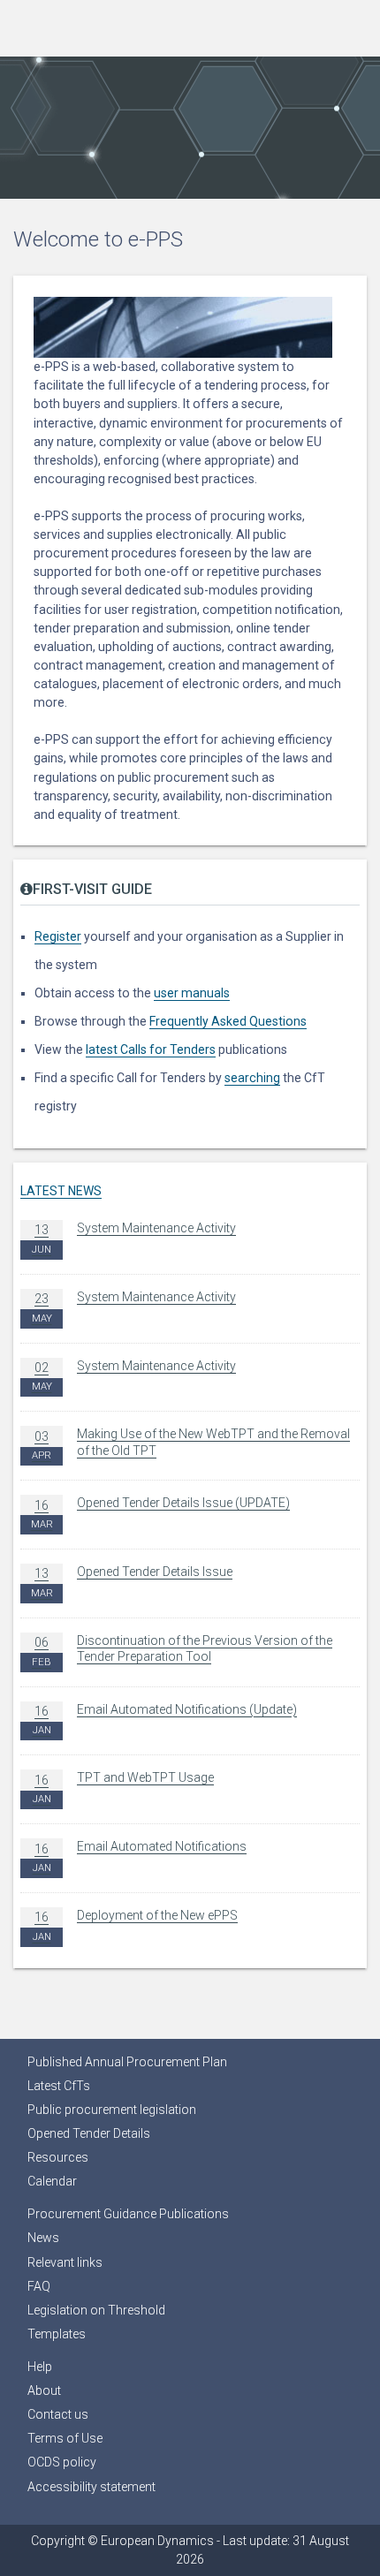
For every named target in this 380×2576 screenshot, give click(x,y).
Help (40, 2367)
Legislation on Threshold (96, 2310)
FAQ (39, 2286)
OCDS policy (62, 2462)
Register (58, 936)
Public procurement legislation (112, 2110)
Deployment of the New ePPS (135, 1925)
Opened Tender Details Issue (132, 1582)
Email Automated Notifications (140, 1856)
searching (252, 1078)
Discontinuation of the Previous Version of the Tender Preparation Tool (182, 1651)
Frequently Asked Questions (228, 1021)
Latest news (61, 1191)
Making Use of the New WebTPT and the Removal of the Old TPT (191, 1444)
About (44, 2390)
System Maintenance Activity (134, 1238)
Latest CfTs (59, 2086)
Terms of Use (65, 2438)
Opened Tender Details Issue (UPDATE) (160, 1513)
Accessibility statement (91, 2487)
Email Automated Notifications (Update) (165, 1720)
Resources (58, 2157)
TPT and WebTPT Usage (123, 1788)
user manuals (192, 993)
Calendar (52, 2181)
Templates (57, 2334)
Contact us (58, 2414)
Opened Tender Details (89, 2133)
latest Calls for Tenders (151, 1049)
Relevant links (65, 2262)
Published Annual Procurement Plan (127, 2062)
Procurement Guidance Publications (128, 2214)
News (43, 2238)
